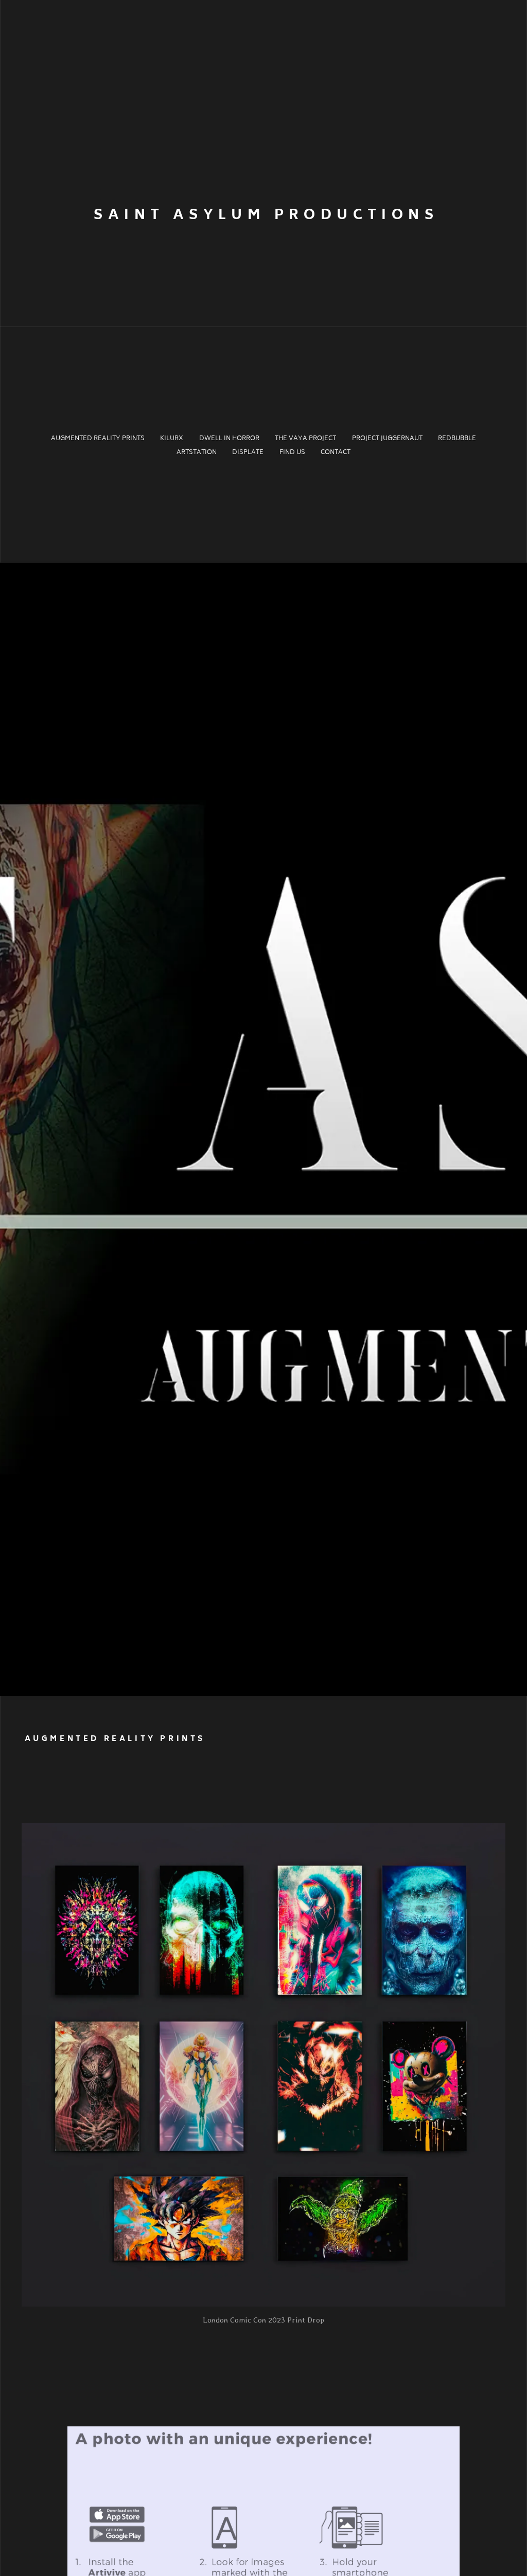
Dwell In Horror (229, 439)
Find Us (292, 453)
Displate (248, 453)
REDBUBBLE (457, 439)
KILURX (172, 439)
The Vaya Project (305, 439)
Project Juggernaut (387, 439)
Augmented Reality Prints (98, 439)
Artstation (197, 453)
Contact (336, 453)
